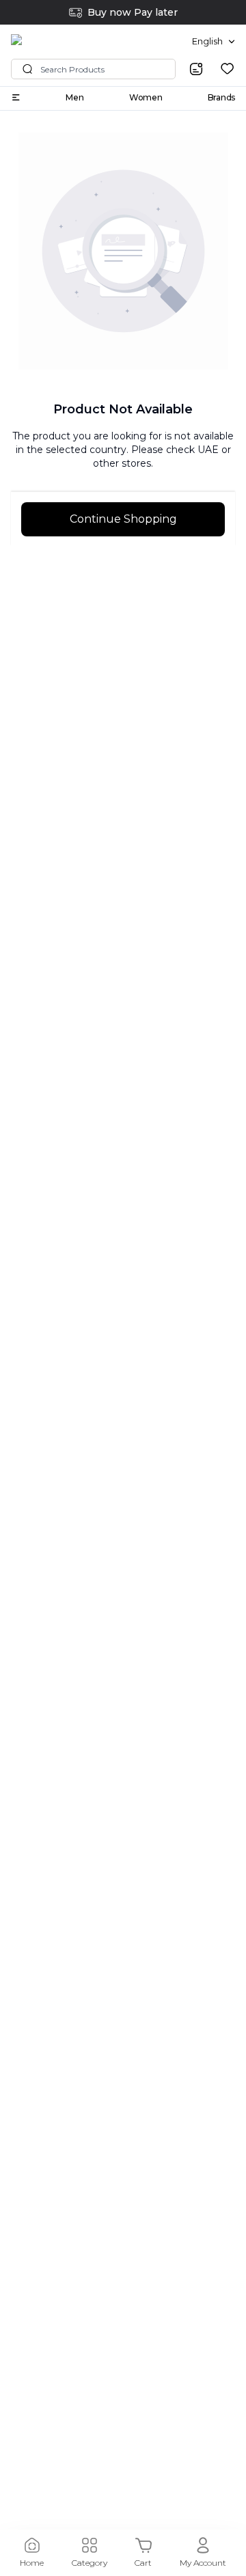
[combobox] (214, 42)
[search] (196, 69)
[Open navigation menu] (16, 97)
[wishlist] (227, 69)
